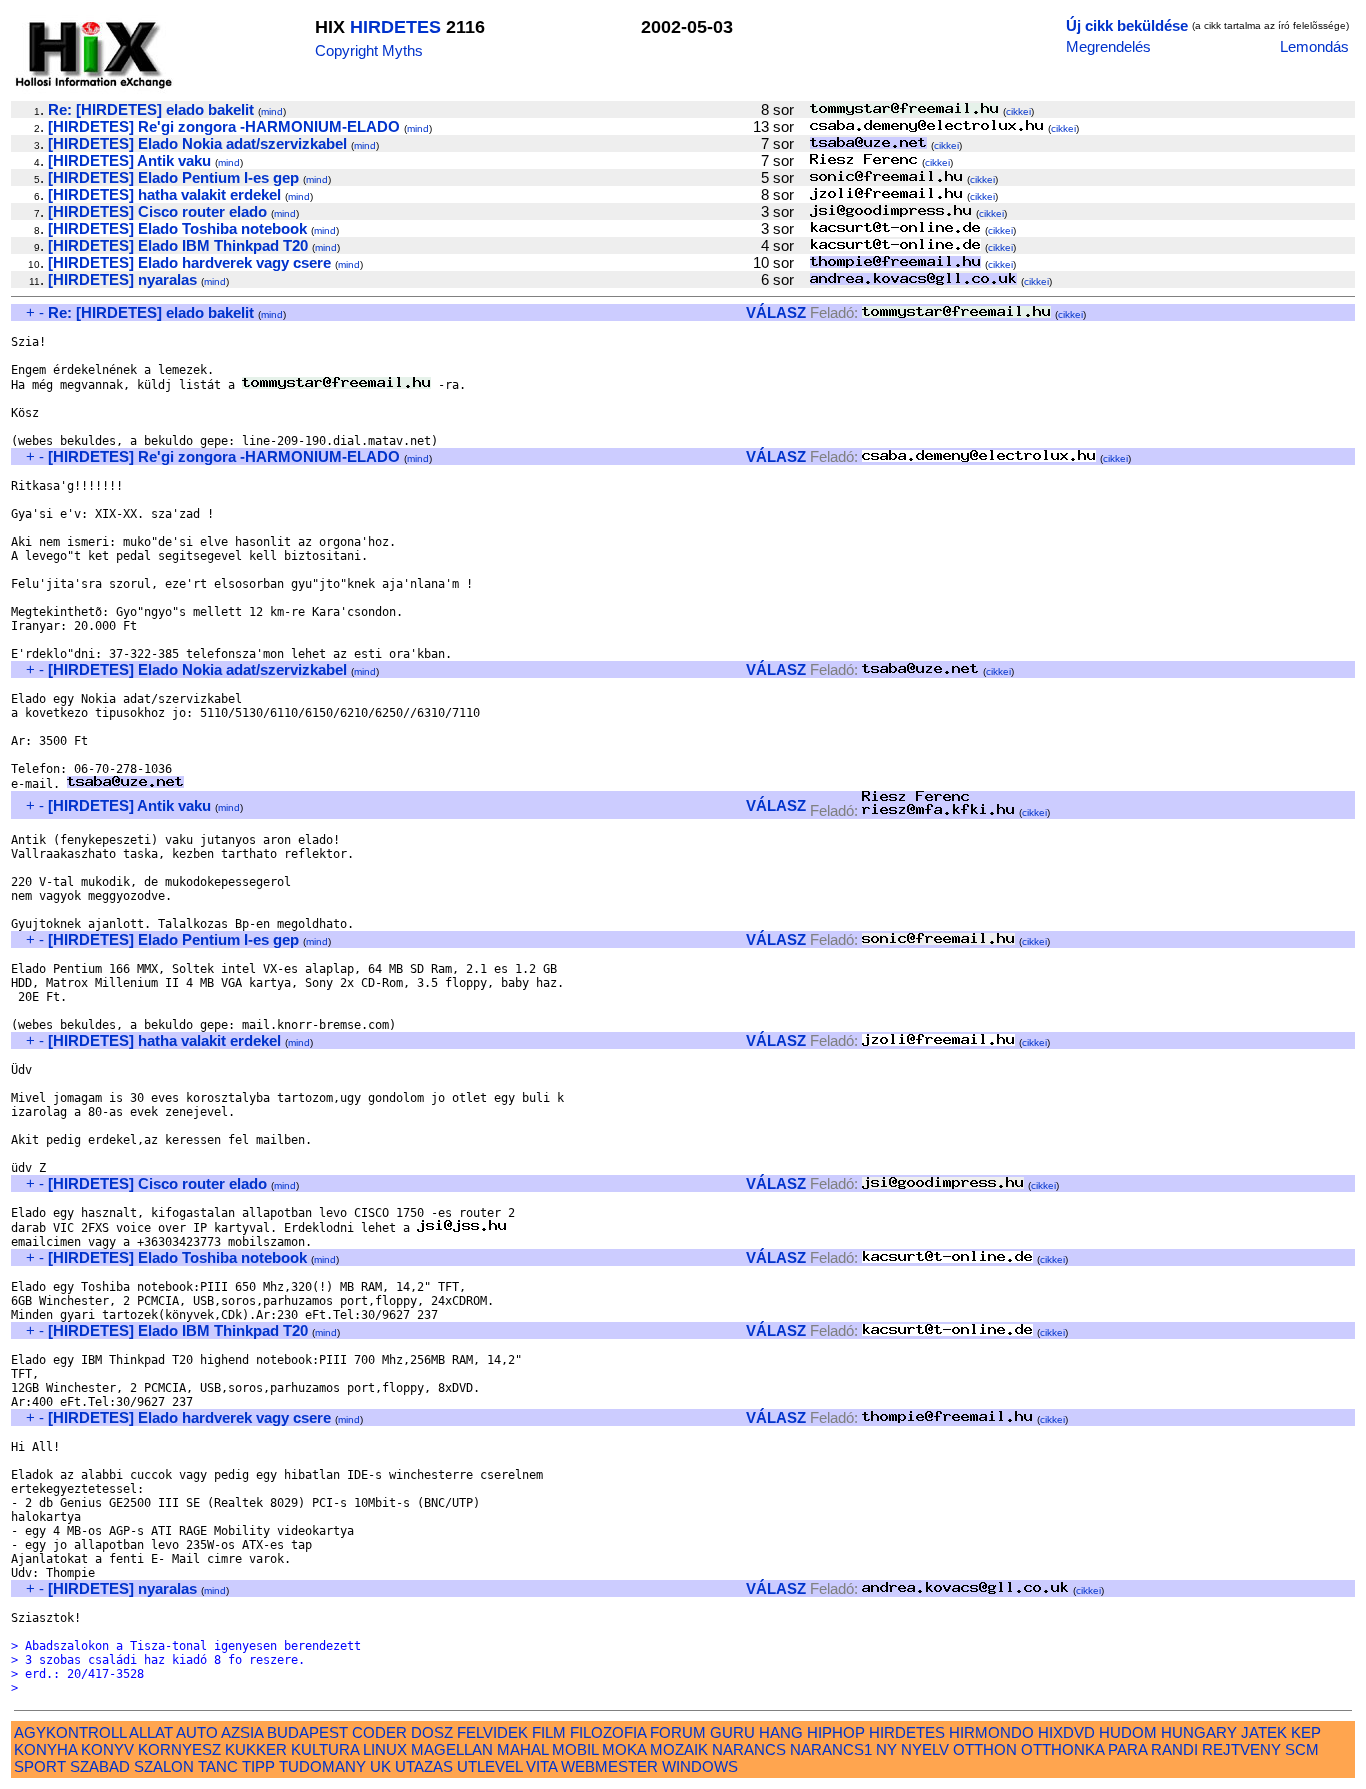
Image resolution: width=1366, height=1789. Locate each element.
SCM (1302, 1749)
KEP (1306, 1732)
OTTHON (985, 1749)
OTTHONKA (1062, 1749)
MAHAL (522, 1749)
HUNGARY (1199, 1732)
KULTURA (325, 1749)
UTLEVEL (489, 1766)
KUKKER (256, 1749)
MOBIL (575, 1749)
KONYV (107, 1749)
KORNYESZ (179, 1749)
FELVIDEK (492, 1732)
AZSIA (242, 1732)
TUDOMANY (322, 1766)
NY (886, 1749)
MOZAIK (679, 1749)
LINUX (385, 1749)
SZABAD (100, 1766)
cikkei (1018, 111)
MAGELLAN (452, 1749)
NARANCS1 (831, 1749)
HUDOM (1128, 1732)
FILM (549, 1732)
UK (380, 1766)
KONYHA (45, 1749)
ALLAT (151, 1732)
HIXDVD (1066, 1732)
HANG (781, 1732)
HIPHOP (836, 1732)
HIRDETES (395, 27)
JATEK (1264, 1732)
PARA (1127, 1749)
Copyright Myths (369, 50)
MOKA (624, 1749)
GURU (732, 1732)
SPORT (40, 1766)
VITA (541, 1766)
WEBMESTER (609, 1766)
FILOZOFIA (608, 1732)
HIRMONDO (991, 1732)
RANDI (1174, 1749)
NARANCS (749, 1749)
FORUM (678, 1732)
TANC (218, 1766)
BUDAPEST (307, 1732)
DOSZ (432, 1732)
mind (272, 111)
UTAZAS (424, 1766)
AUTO (197, 1732)
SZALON (164, 1766)
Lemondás (1314, 46)
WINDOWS (700, 1766)
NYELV (925, 1749)
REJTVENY (1241, 1749)
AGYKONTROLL (70, 1732)
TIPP (258, 1766)
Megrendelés (1108, 46)
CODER (379, 1732)
